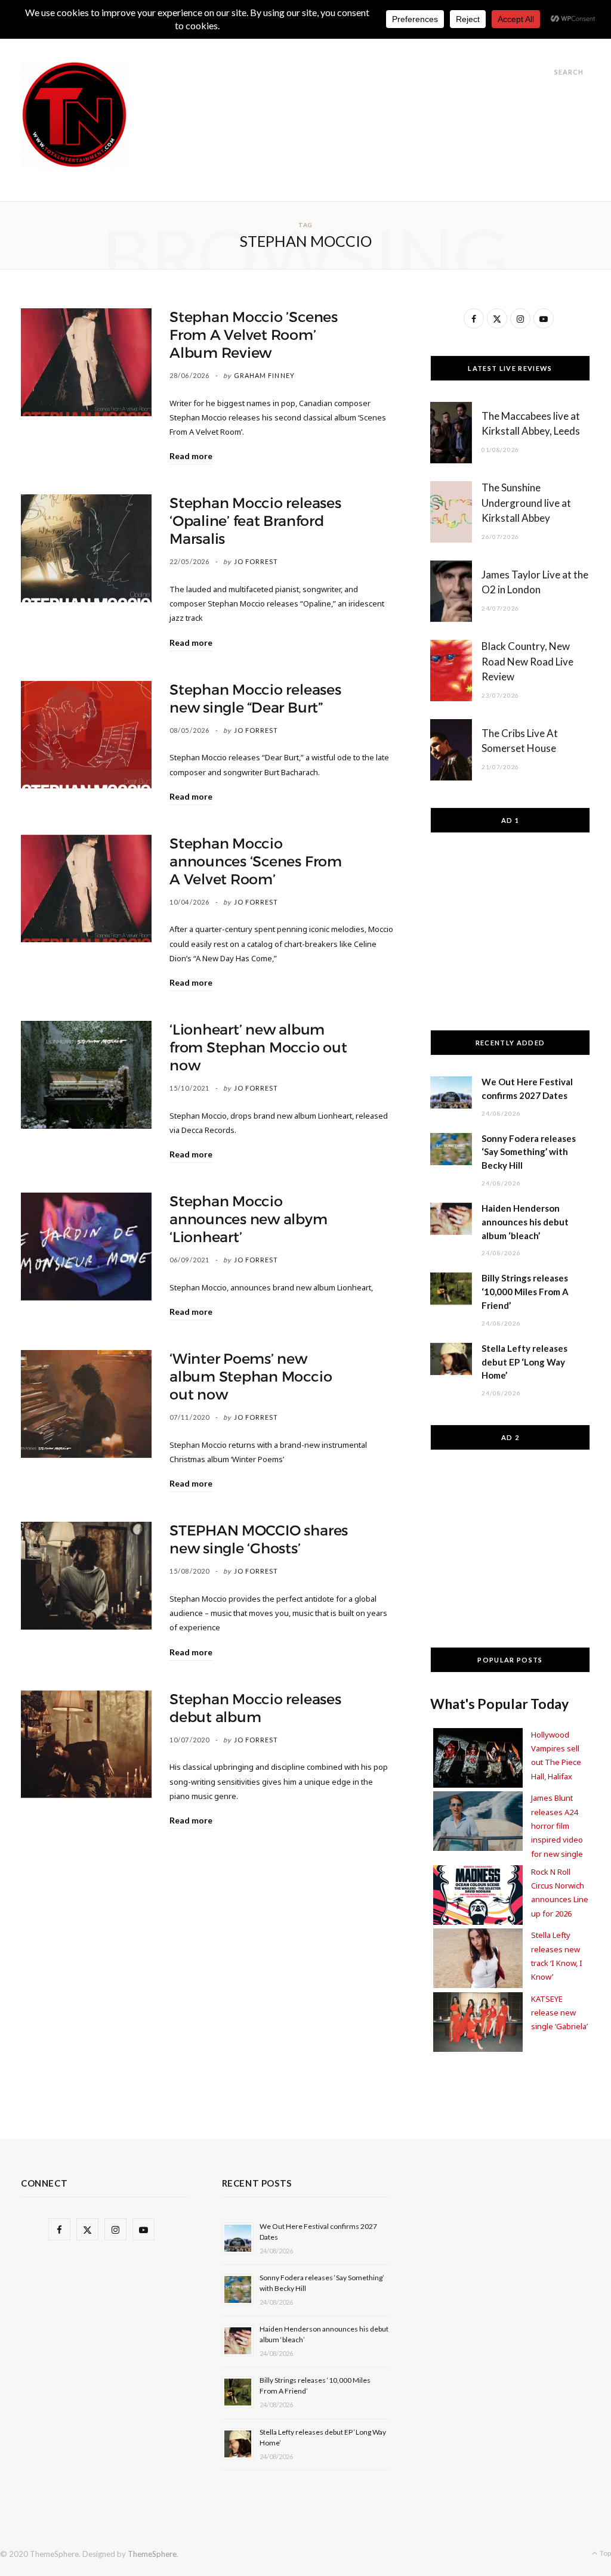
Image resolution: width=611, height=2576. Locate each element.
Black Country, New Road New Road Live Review (527, 662)
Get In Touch (337, 43)
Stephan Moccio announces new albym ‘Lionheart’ (248, 1219)
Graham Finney (264, 375)
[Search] (544, 72)
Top (605, 2553)
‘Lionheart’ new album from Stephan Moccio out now (258, 1048)
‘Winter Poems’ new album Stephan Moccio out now (251, 1377)
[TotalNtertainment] (74, 115)
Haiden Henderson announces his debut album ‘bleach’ (525, 1222)
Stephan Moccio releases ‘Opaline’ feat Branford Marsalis (255, 521)
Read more (191, 456)
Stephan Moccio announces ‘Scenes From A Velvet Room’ (256, 862)
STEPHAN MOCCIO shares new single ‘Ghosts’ (259, 1540)
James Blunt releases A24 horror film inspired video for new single (557, 1826)
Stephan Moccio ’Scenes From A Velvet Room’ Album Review (254, 335)
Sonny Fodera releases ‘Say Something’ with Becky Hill (529, 1152)
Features (265, 43)
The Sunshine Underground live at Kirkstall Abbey (526, 503)
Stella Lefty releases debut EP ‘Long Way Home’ (524, 1362)
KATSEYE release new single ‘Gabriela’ (559, 2013)
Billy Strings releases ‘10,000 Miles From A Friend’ (525, 1292)
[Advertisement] (373, 88)
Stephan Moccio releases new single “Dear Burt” (255, 699)
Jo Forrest (256, 561)
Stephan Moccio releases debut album (255, 1708)
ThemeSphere (152, 2554)
